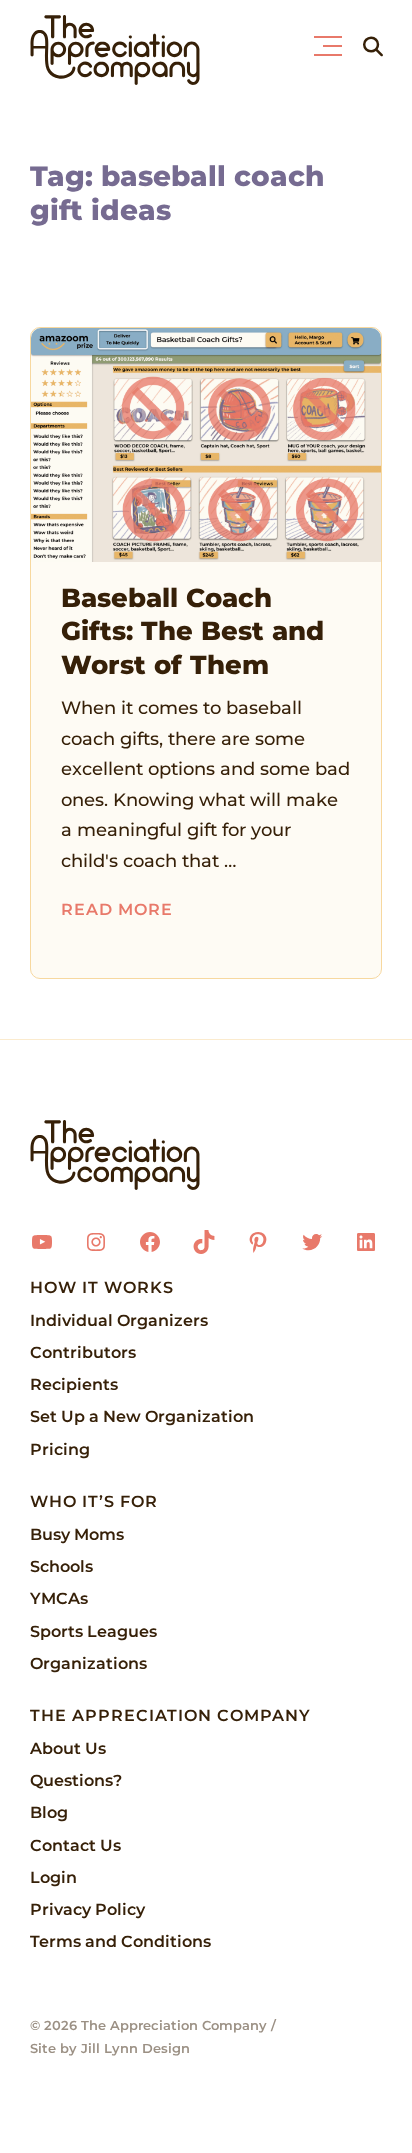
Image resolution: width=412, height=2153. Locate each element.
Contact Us (75, 1845)
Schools (61, 1566)
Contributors (83, 1352)
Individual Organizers (119, 1320)
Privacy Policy (87, 1909)
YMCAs (59, 1598)
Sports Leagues (93, 1631)
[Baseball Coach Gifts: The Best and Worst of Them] (206, 444)
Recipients (74, 1384)
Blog (49, 1812)
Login (53, 1877)
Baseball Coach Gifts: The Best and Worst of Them (192, 632)
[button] (332, 41)
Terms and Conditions (120, 1941)
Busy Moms (77, 1534)
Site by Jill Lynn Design (110, 2048)
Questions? (76, 1780)
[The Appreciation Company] (206, 1155)
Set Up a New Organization (142, 1416)
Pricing (60, 1449)
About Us (68, 1748)
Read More (117, 909)
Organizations (88, 1663)
